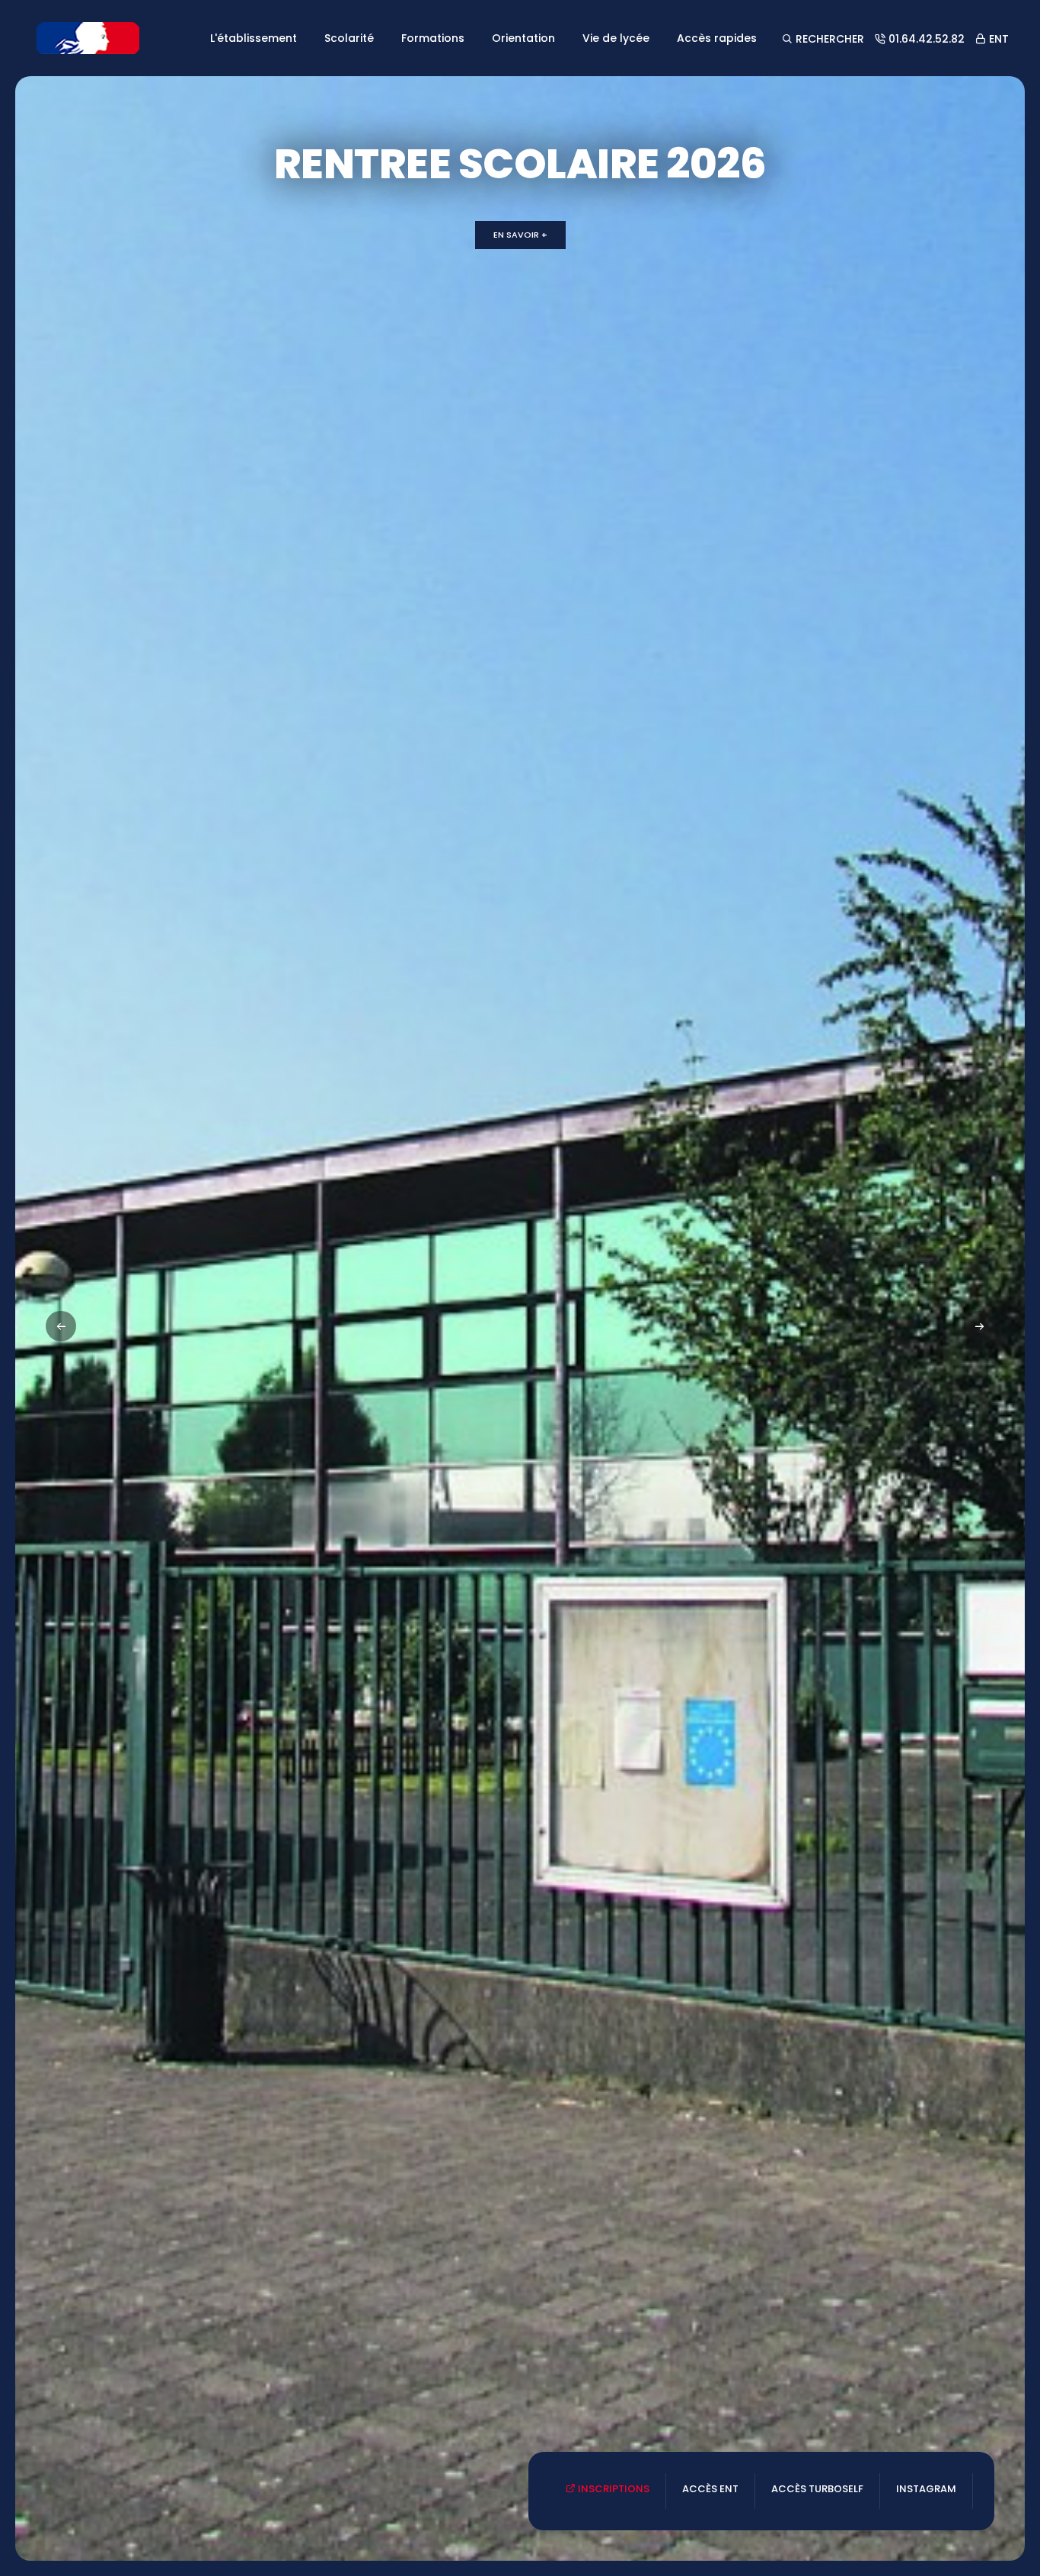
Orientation (523, 38)
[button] (979, 1326)
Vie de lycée (616, 38)
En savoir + (520, 235)
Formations (433, 38)
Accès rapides (717, 38)
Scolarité (349, 38)
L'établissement (254, 38)
